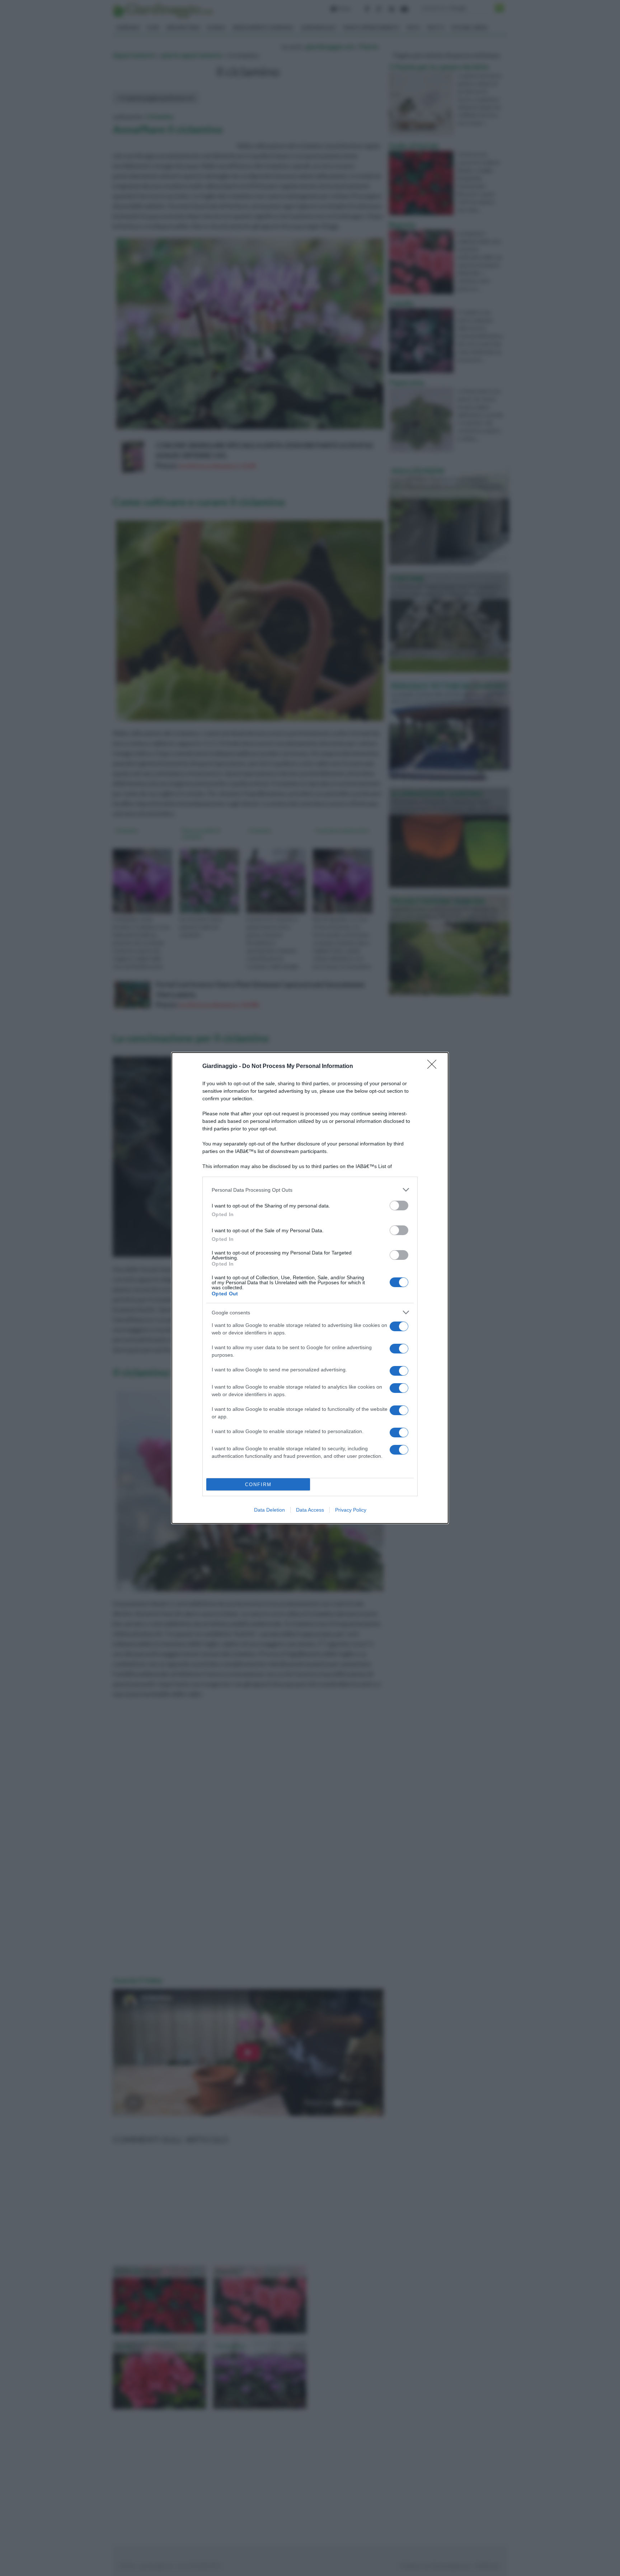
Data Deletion (269, 1510)
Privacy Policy (351, 1510)
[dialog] (310, 1288)
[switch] (399, 1206)
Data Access (310, 1510)
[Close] (434, 1067)
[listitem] (310, 1190)
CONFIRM (258, 1485)
